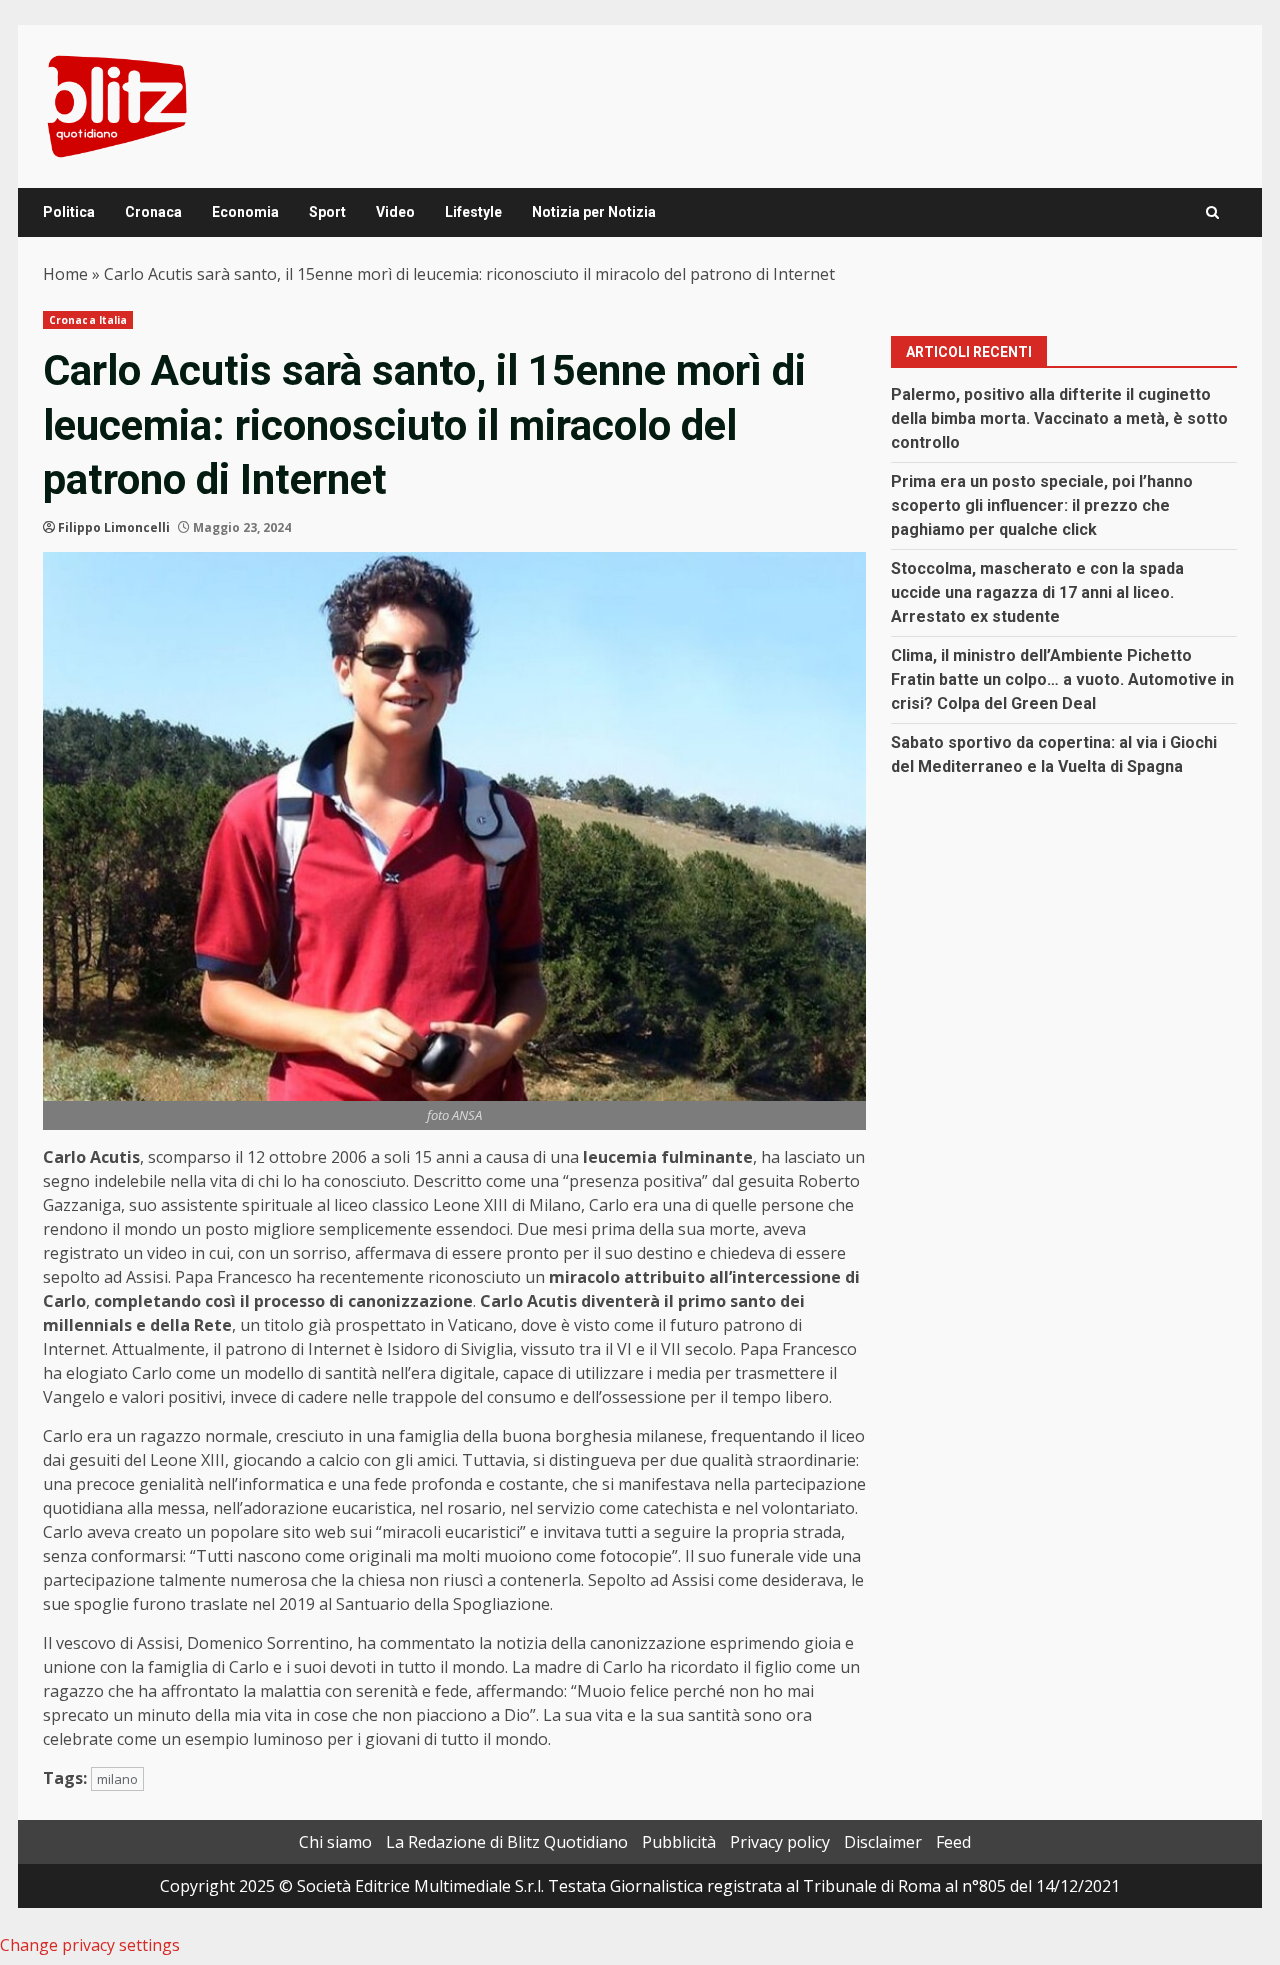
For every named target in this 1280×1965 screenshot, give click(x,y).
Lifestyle (473, 212)
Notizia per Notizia (594, 212)
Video (395, 212)
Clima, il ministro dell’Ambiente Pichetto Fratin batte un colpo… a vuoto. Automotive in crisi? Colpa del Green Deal (1062, 679)
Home (65, 274)
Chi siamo (335, 1842)
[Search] (1212, 212)
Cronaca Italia (88, 320)
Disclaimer (883, 1842)
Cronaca (153, 212)
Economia (245, 212)
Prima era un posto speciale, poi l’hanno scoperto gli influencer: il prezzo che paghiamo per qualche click (1042, 505)
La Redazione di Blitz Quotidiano (507, 1842)
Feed (953, 1842)
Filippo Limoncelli (114, 527)
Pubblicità (679, 1842)
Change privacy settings (90, 1945)
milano (117, 1779)
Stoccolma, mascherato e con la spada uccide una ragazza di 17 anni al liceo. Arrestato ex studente (1037, 592)
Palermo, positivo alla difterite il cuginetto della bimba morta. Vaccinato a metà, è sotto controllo (1059, 418)
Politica (69, 212)
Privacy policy (780, 1842)
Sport (327, 212)
